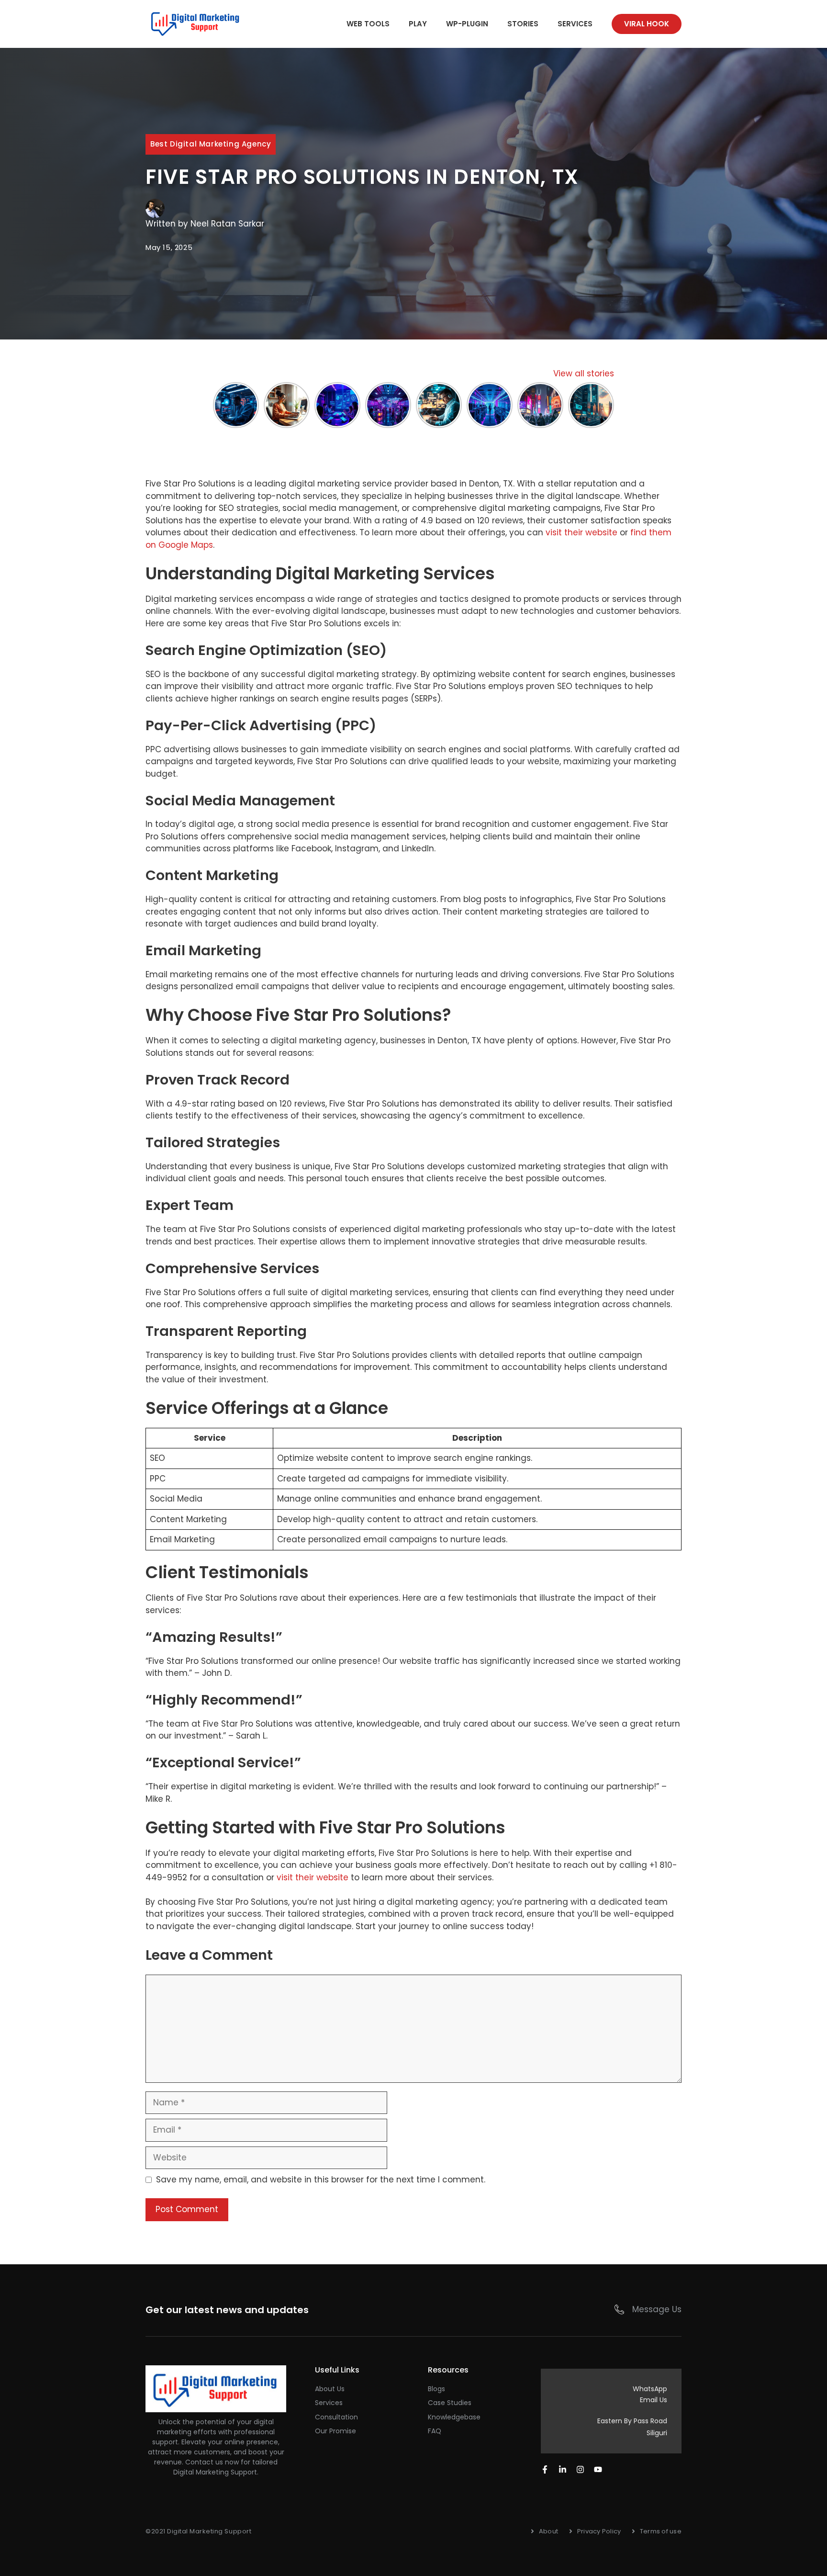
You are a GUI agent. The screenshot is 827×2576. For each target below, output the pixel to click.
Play (418, 24)
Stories (523, 24)
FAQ (435, 2431)
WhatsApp (650, 2389)
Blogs (436, 2389)
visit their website (581, 532)
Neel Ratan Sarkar (227, 224)
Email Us (654, 2400)
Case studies (450, 2403)
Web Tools (368, 24)
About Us (330, 2389)
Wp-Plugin (467, 24)
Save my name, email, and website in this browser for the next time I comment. (321, 2180)
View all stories (584, 373)
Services (575, 24)
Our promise (335, 2431)
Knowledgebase (454, 2417)
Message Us (657, 2309)
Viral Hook (647, 24)
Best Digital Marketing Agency (211, 144)
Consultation (336, 2417)
